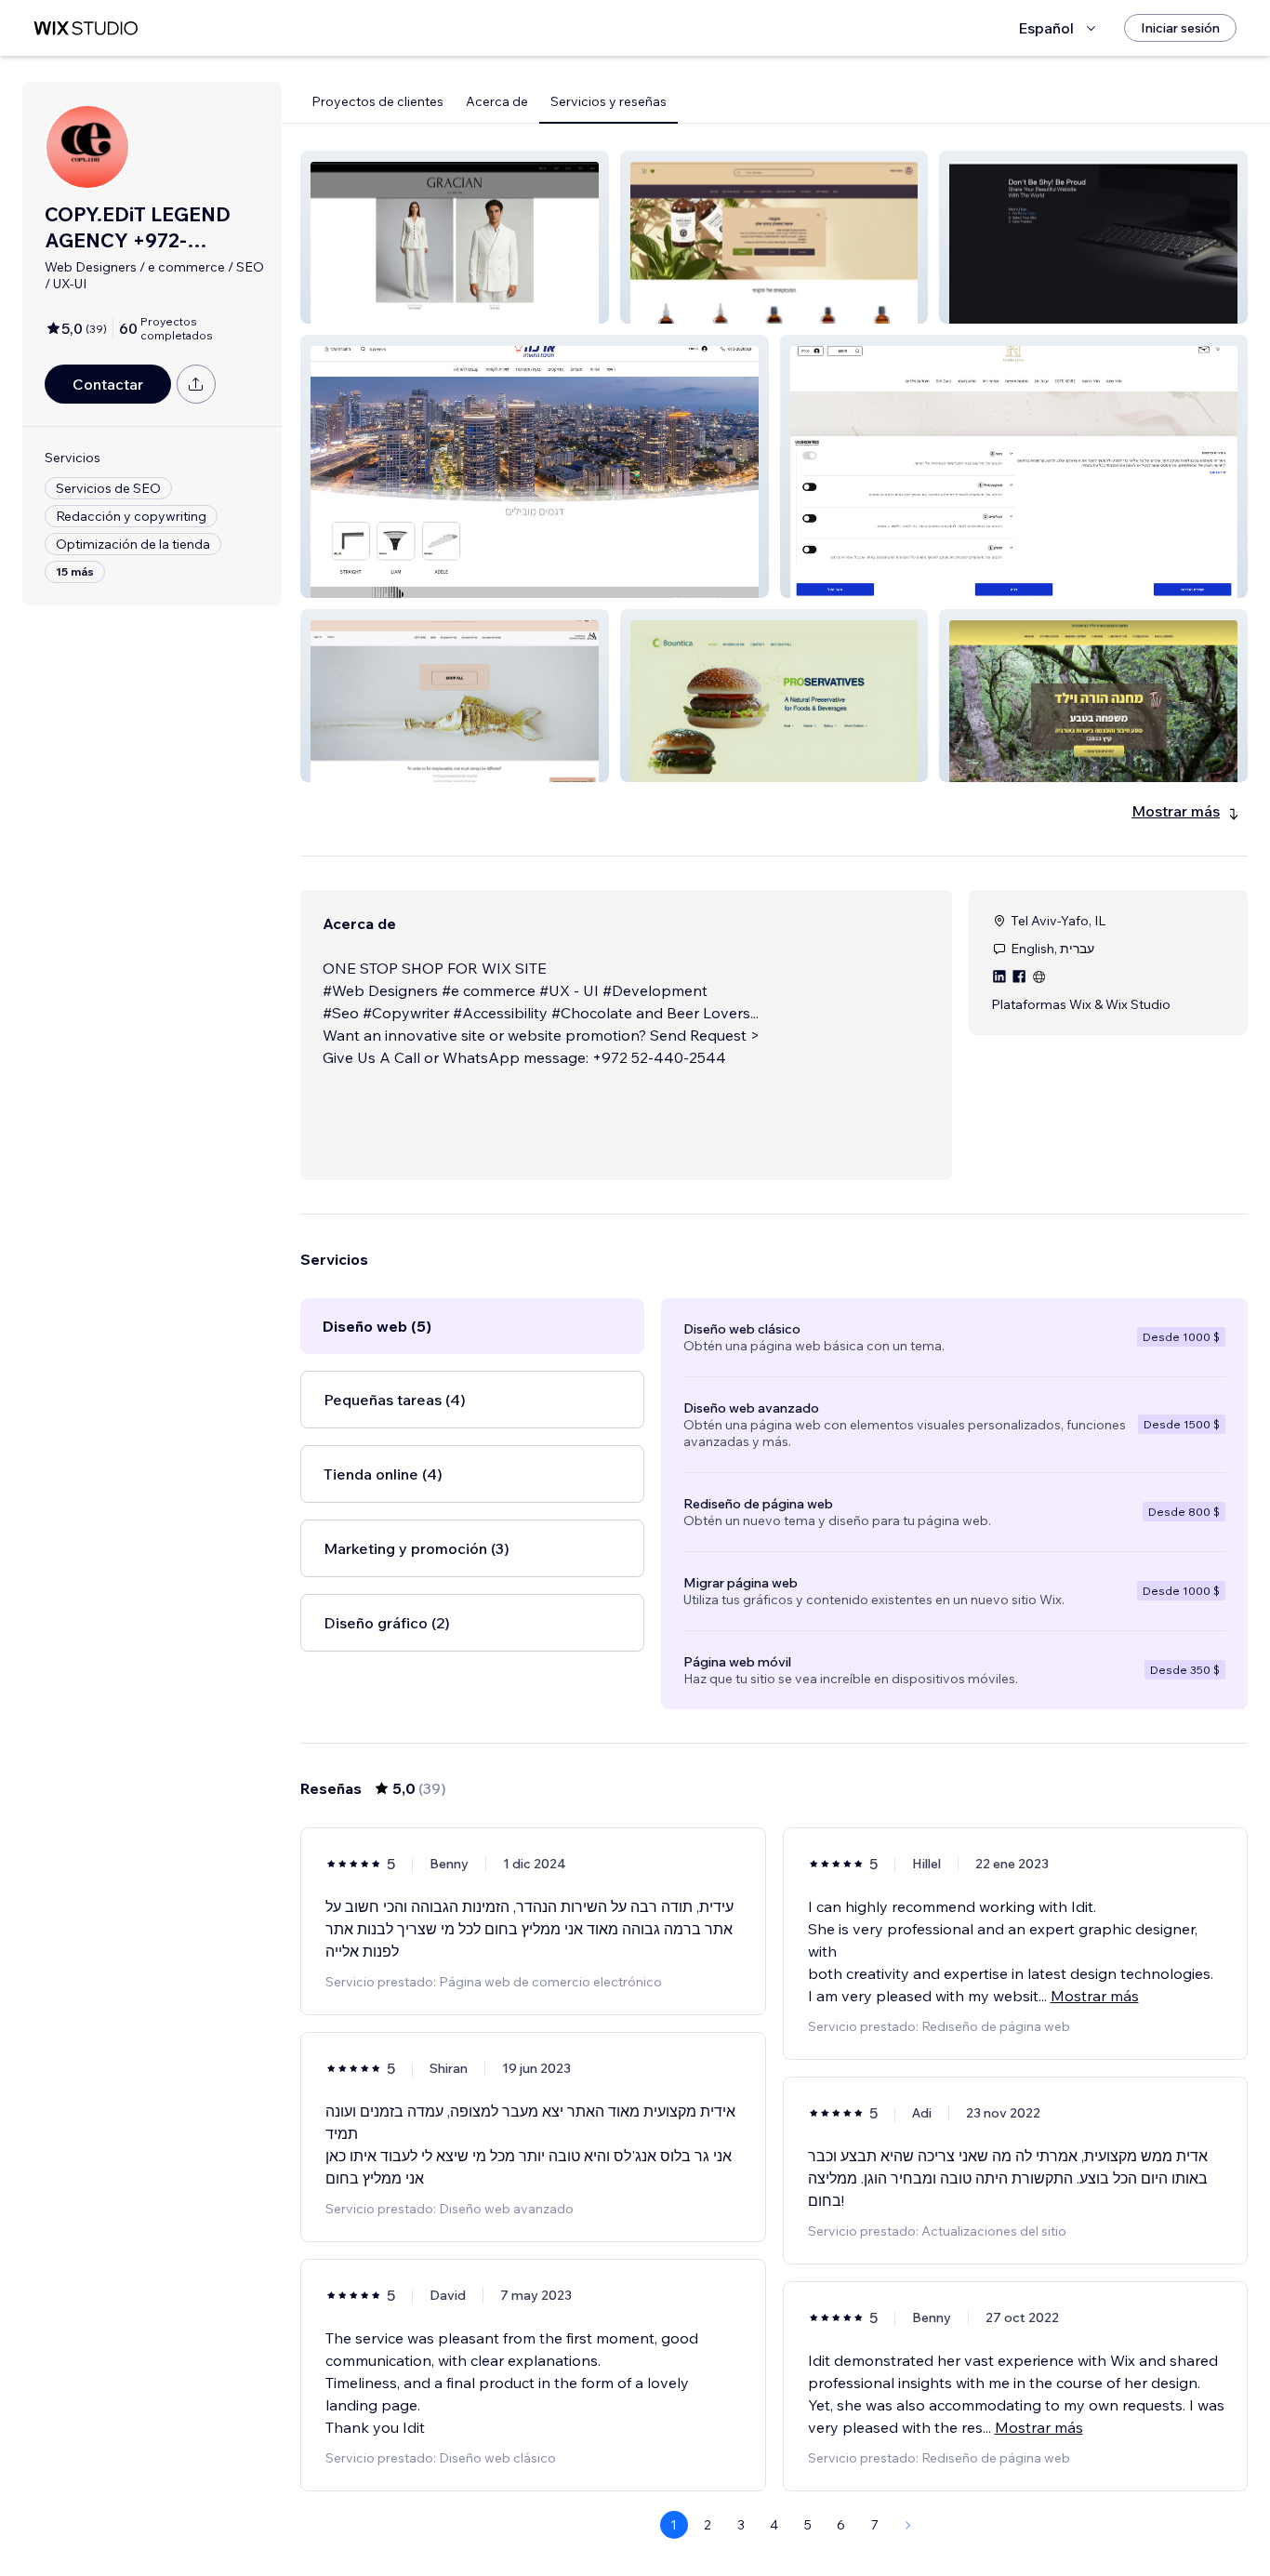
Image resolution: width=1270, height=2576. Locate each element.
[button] (455, 237)
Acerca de (497, 101)
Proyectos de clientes (377, 101)
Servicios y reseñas (609, 101)
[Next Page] (908, 2525)
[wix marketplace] (86, 28)
